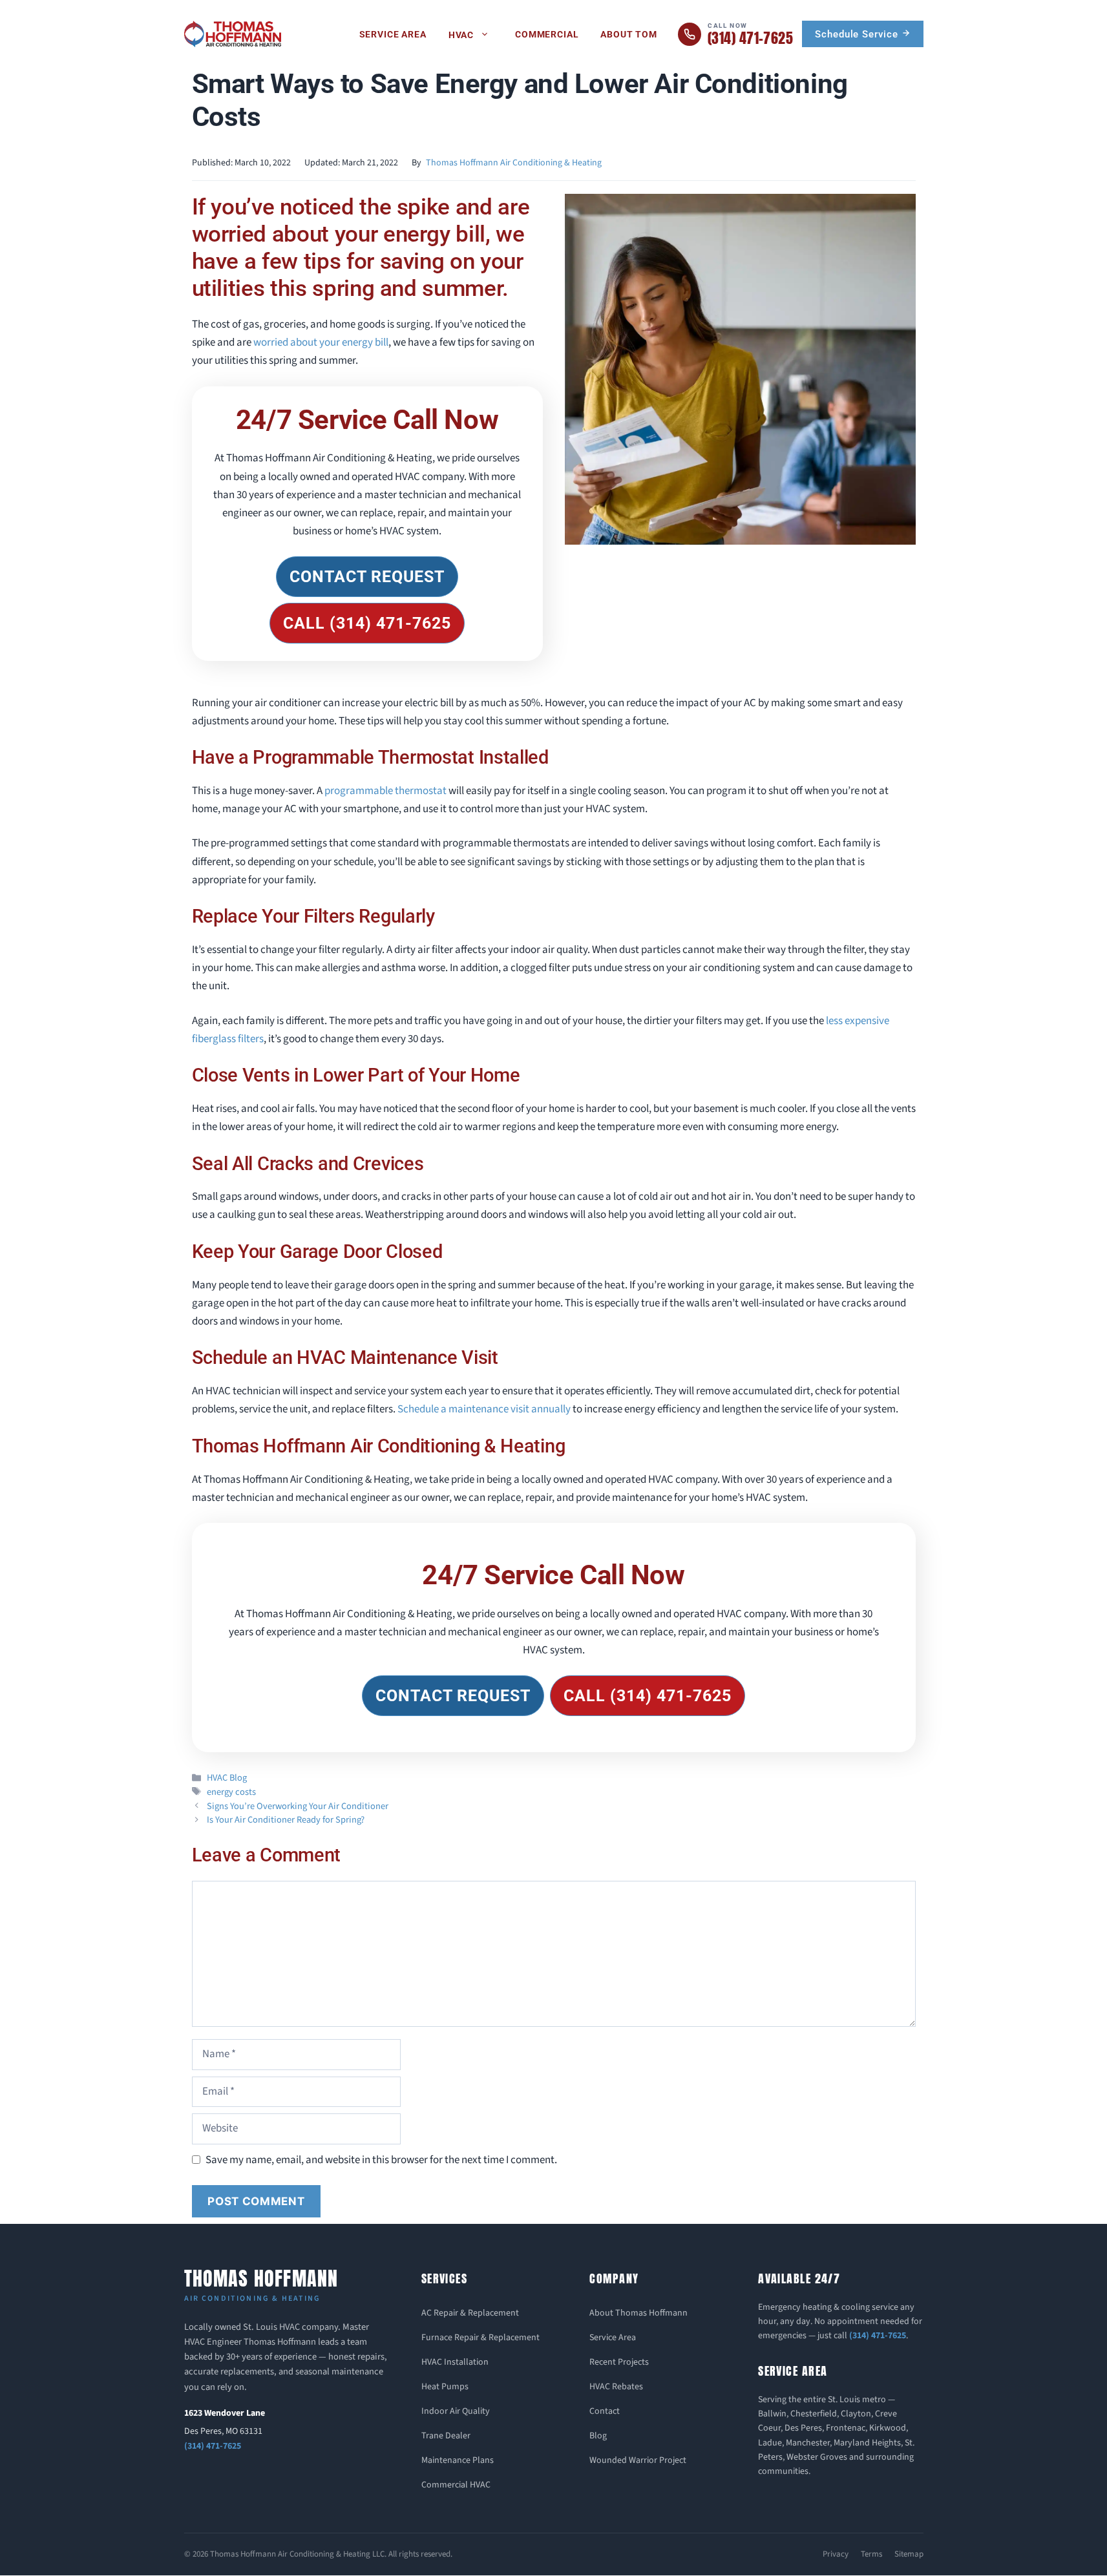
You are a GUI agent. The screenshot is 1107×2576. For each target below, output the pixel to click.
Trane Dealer (446, 2436)
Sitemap (909, 2554)
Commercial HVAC (456, 2485)
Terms (871, 2554)
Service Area (393, 34)
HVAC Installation (455, 2362)
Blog (598, 2436)
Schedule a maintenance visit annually (484, 1409)
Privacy (836, 2554)
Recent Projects (619, 2362)
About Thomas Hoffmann (638, 2313)
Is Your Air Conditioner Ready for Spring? (286, 1820)
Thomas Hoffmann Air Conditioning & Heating (514, 163)
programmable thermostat (385, 791)
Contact (605, 2411)
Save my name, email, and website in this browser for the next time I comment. (381, 2160)
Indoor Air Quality (456, 2411)
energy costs (231, 1792)
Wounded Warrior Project (638, 2460)
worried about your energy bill (321, 342)
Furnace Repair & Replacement (480, 2338)
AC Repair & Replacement (470, 2313)
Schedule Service (858, 34)
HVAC (461, 35)
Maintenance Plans (458, 2460)
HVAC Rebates (616, 2387)
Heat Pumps (445, 2387)
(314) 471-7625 (213, 2446)
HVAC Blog (227, 1778)
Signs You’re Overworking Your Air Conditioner (298, 1806)
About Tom (629, 34)
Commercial (547, 34)
